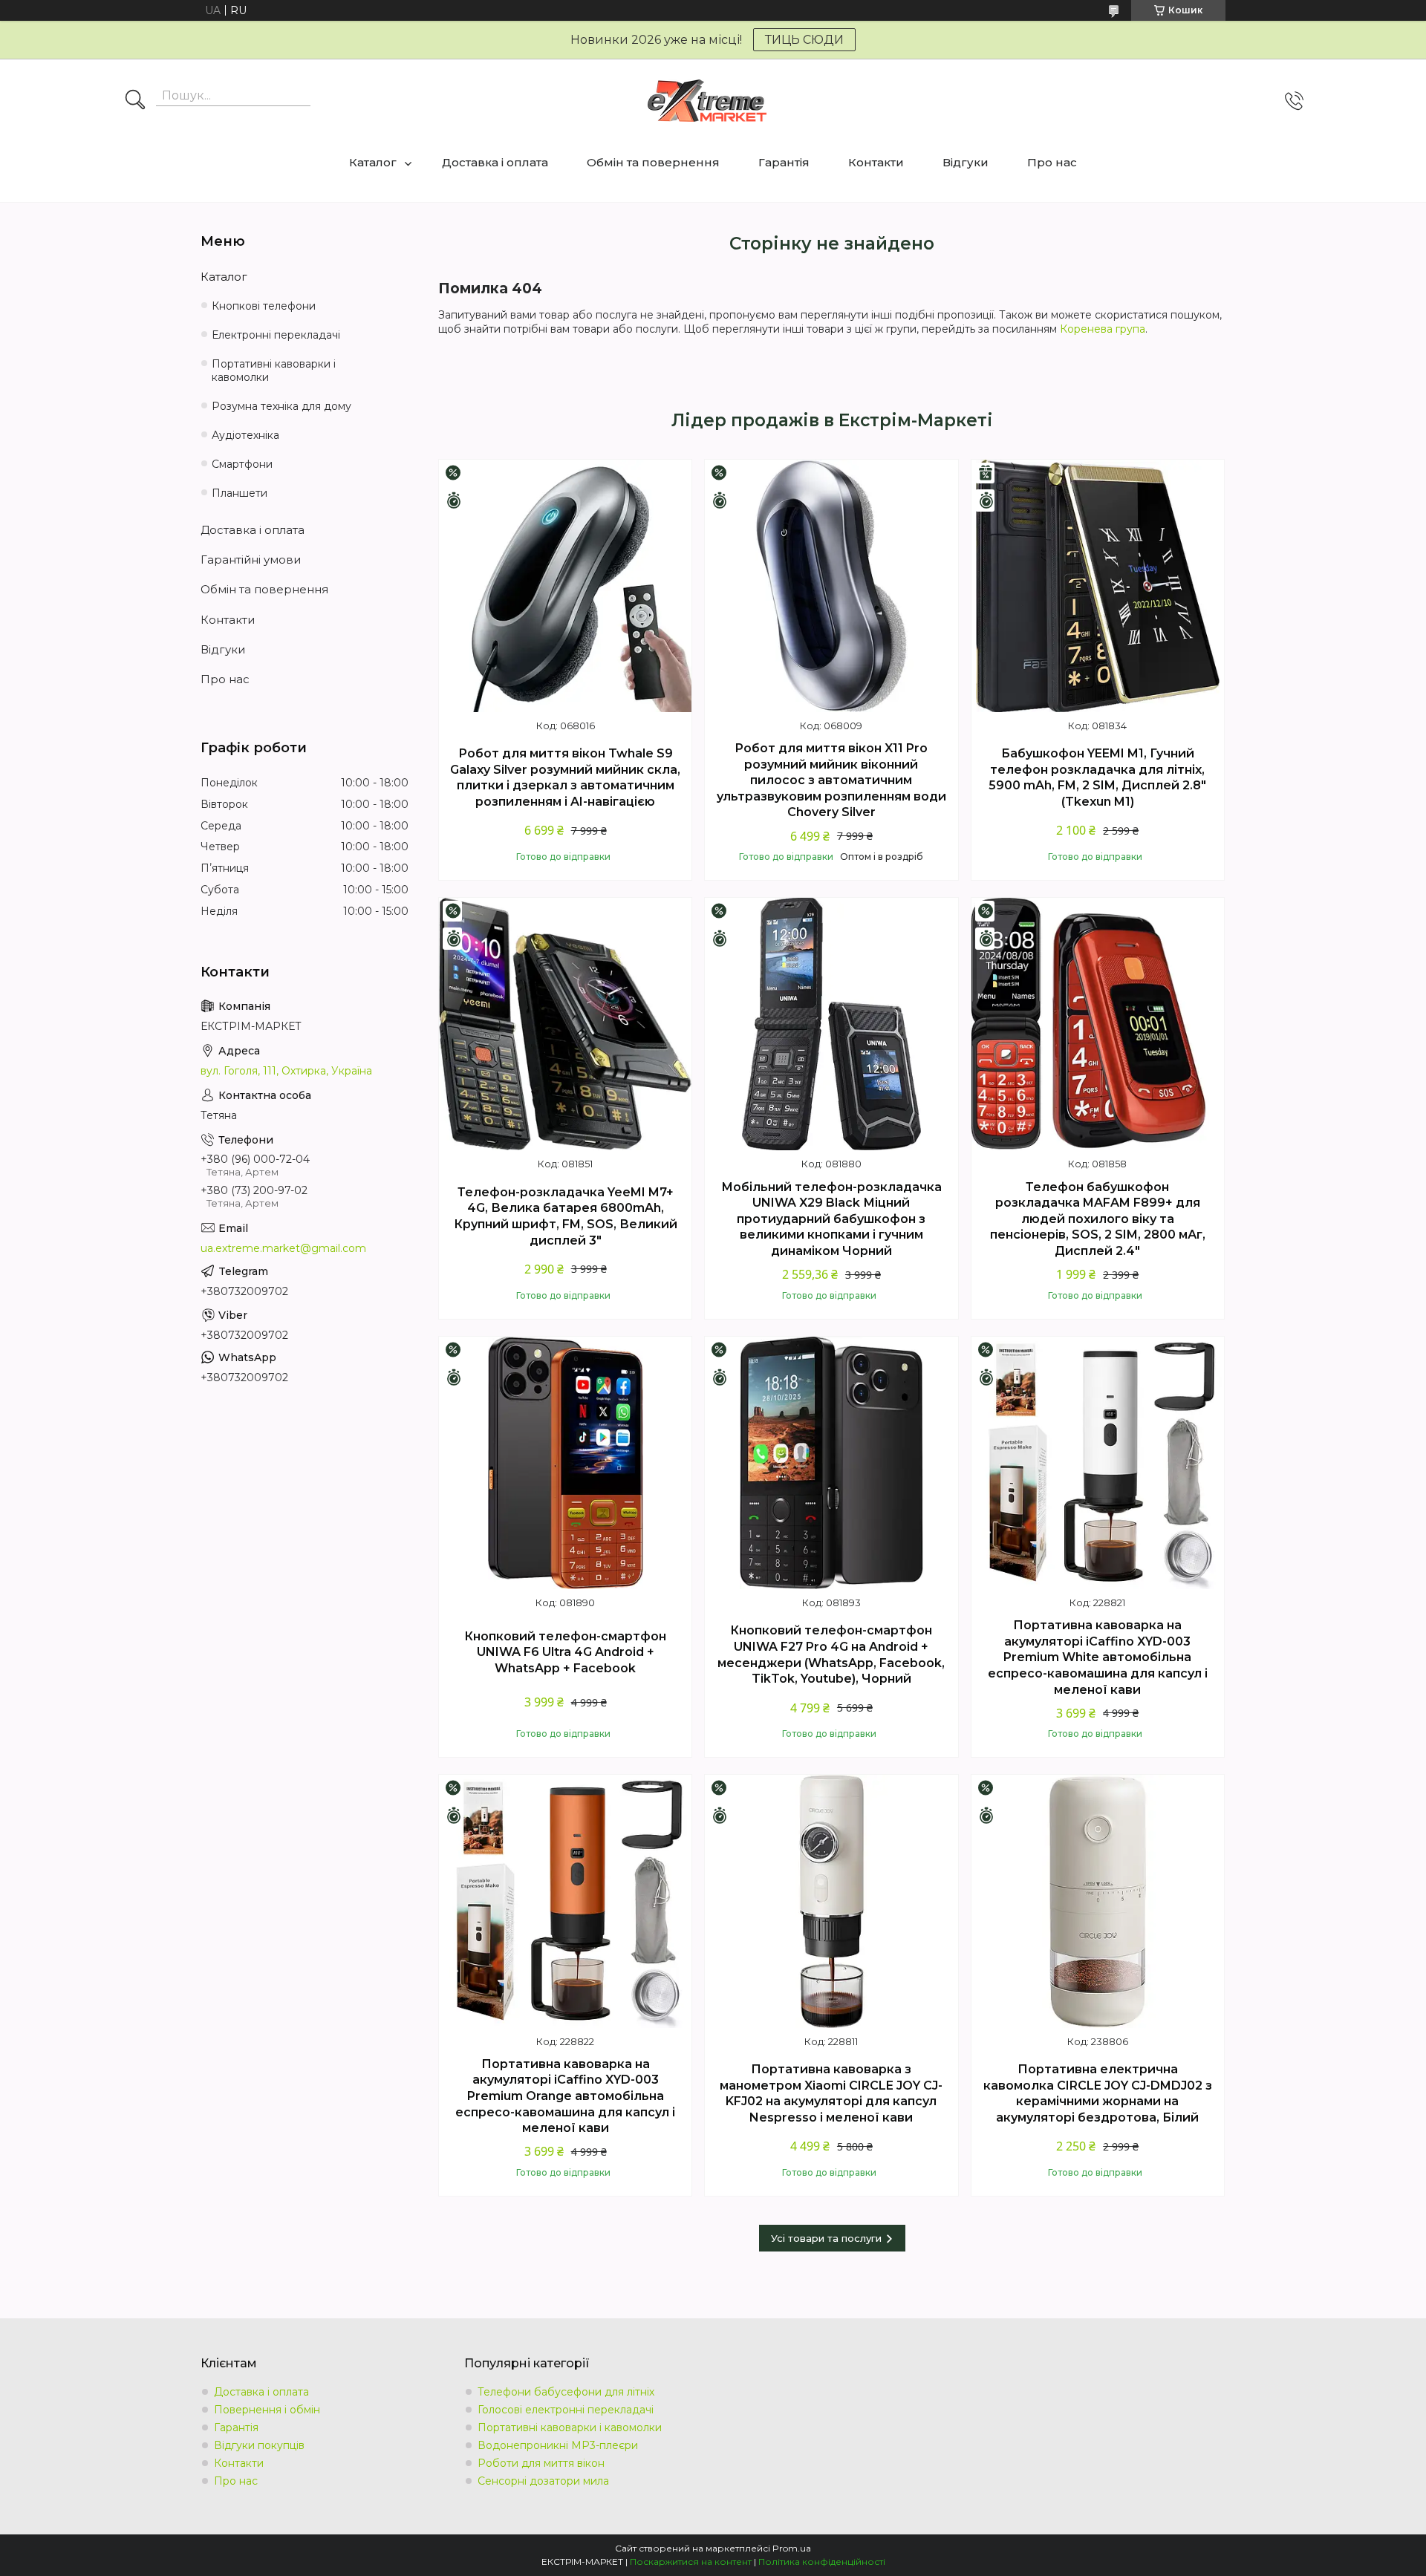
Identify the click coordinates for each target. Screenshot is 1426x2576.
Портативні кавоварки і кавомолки (274, 371)
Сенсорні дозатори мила (543, 2481)
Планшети (240, 493)
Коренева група (1103, 329)
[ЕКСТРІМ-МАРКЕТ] (707, 101)
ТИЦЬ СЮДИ (804, 40)
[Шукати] (135, 101)
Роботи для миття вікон (541, 2463)
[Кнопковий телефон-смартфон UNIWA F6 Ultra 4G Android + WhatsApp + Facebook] (565, 1463)
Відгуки (966, 162)
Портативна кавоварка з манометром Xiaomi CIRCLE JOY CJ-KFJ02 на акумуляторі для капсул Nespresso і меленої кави (831, 2093)
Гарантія (784, 162)
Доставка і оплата (495, 162)
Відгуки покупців (259, 2445)
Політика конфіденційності (822, 2562)
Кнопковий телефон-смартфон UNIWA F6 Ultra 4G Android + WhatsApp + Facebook (565, 1652)
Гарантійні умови (251, 560)
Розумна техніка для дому (281, 406)
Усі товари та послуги (826, 2238)
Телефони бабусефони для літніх (566, 2392)
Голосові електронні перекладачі (566, 2410)
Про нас (1052, 162)
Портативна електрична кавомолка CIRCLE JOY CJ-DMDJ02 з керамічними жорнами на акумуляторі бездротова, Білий (1098, 2093)
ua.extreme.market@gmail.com (283, 1248)
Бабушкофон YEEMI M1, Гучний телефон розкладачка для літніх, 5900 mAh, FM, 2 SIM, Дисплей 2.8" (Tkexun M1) (1097, 777)
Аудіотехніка (245, 435)
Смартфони (242, 464)
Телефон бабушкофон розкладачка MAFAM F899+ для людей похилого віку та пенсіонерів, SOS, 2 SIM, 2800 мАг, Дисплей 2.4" (1098, 1219)
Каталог (373, 162)
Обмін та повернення (653, 162)
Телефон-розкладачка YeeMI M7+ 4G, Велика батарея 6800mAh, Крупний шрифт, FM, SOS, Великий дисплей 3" (566, 1216)
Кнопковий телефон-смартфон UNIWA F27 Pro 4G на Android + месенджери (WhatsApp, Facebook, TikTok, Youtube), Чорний (831, 1654)
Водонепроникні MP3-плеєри (558, 2445)
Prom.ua (792, 2548)
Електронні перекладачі (276, 335)
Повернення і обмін (267, 2410)
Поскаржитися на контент (691, 2562)
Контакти (876, 162)
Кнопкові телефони (264, 306)
